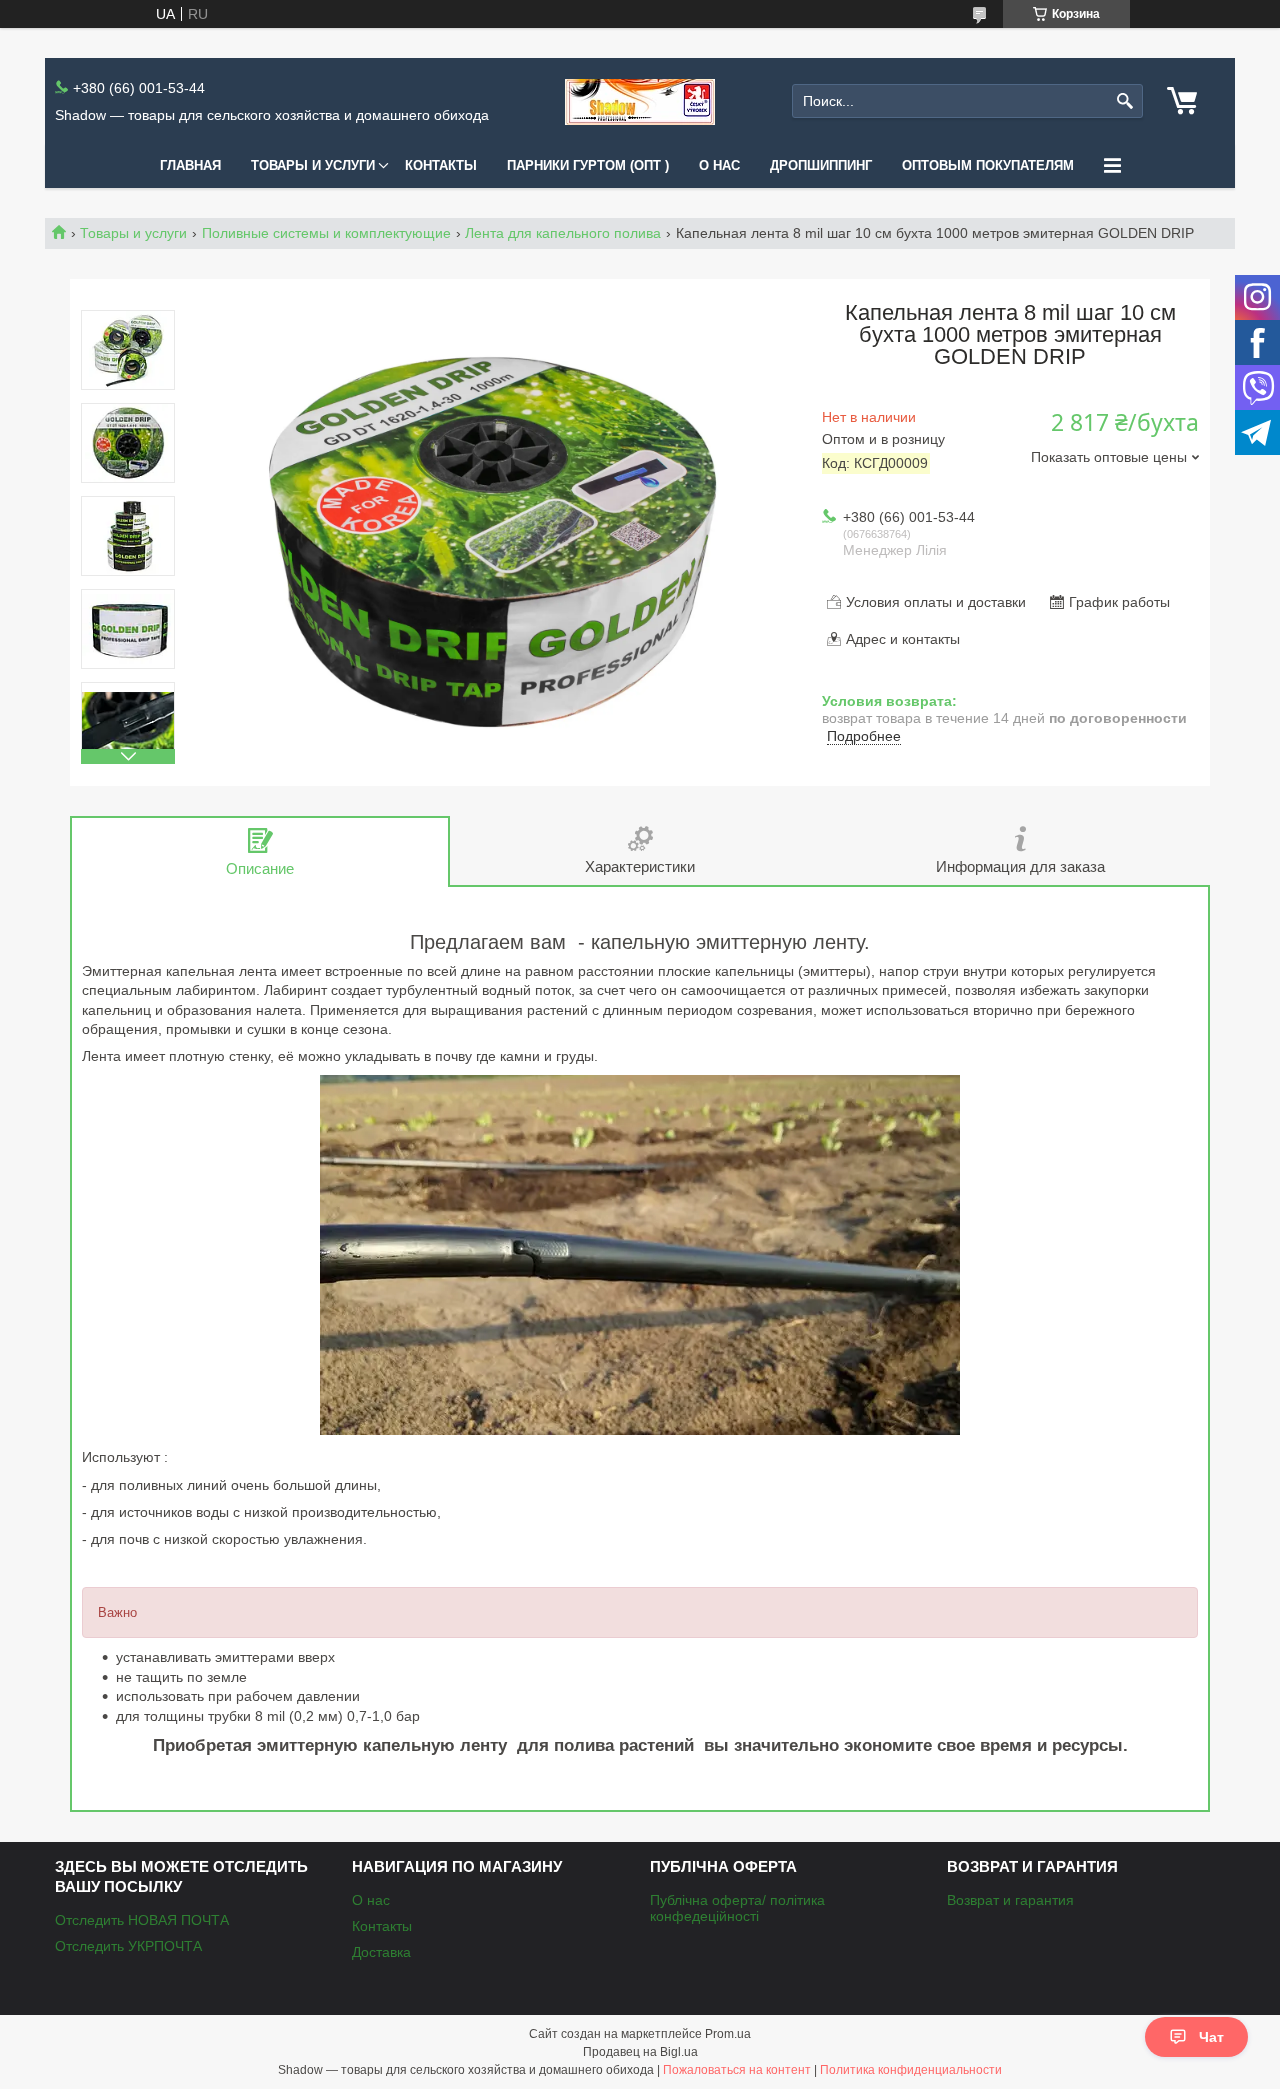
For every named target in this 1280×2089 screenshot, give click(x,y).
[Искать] (1125, 101)
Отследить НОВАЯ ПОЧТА (142, 1920)
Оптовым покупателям (988, 165)
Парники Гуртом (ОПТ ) (588, 165)
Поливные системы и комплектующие (326, 233)
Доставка (381, 1952)
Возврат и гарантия (1010, 1900)
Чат (1211, 2037)
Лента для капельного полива (563, 233)
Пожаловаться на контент (737, 2070)
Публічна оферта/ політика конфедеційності (737, 1908)
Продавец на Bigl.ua (640, 2052)
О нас (719, 165)
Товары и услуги (313, 165)
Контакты (441, 165)
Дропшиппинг (821, 165)
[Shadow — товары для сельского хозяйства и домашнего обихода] (640, 101)
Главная (190, 165)
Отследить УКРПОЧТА (128, 1946)
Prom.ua (728, 2034)
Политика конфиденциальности (911, 2070)
